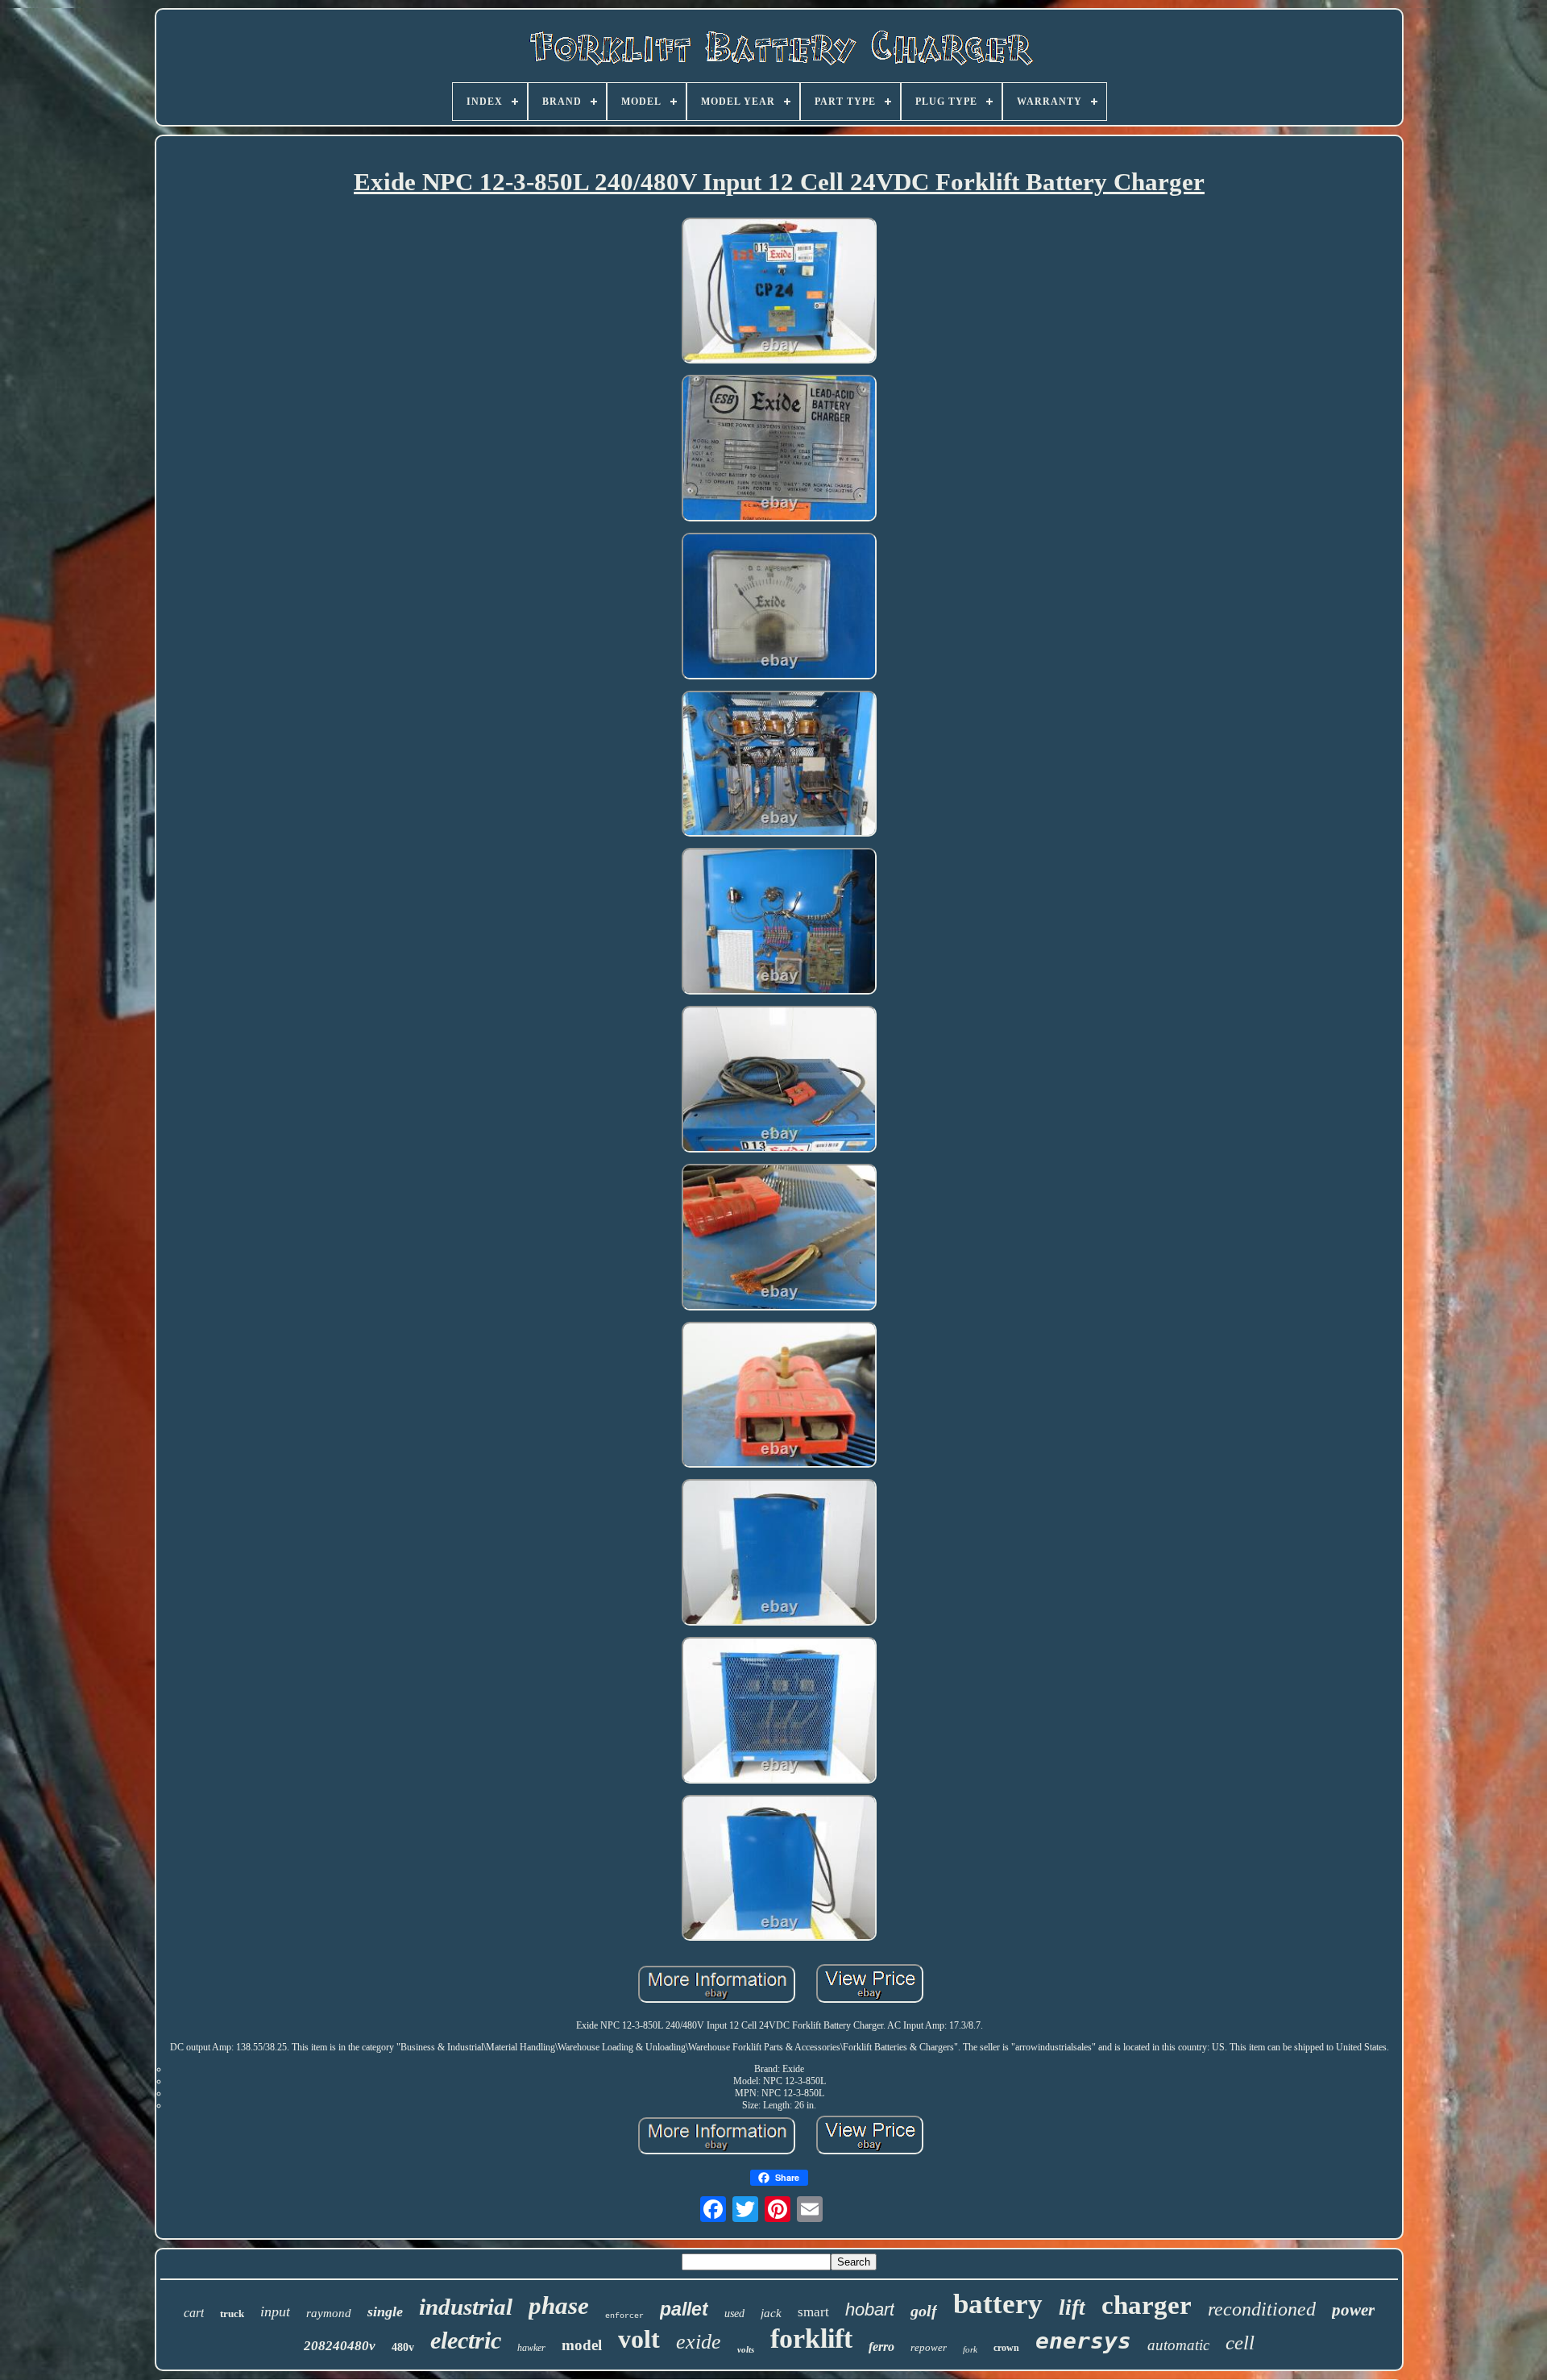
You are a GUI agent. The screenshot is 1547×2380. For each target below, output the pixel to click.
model (582, 2345)
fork (970, 2349)
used (734, 2314)
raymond (329, 2313)
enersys (1083, 2341)
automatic (1178, 2345)
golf (924, 2311)
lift (1072, 2307)
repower (929, 2347)
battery (998, 2304)
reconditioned (1262, 2309)
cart (194, 2313)
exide (699, 2342)
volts (746, 2349)
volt (639, 2339)
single (385, 2311)
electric (466, 2340)
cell (1240, 2343)
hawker (531, 2348)
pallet (684, 2309)
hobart (870, 2309)
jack (771, 2313)
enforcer (624, 2316)
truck (232, 2314)
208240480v (340, 2346)
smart (813, 2312)
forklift (811, 2338)
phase (559, 2305)
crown (1006, 2348)
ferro (881, 2347)
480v (403, 2347)
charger (1147, 2305)
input (275, 2311)
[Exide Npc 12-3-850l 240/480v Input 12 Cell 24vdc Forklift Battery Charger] (779, 293)
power (1353, 2310)
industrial (466, 2307)
